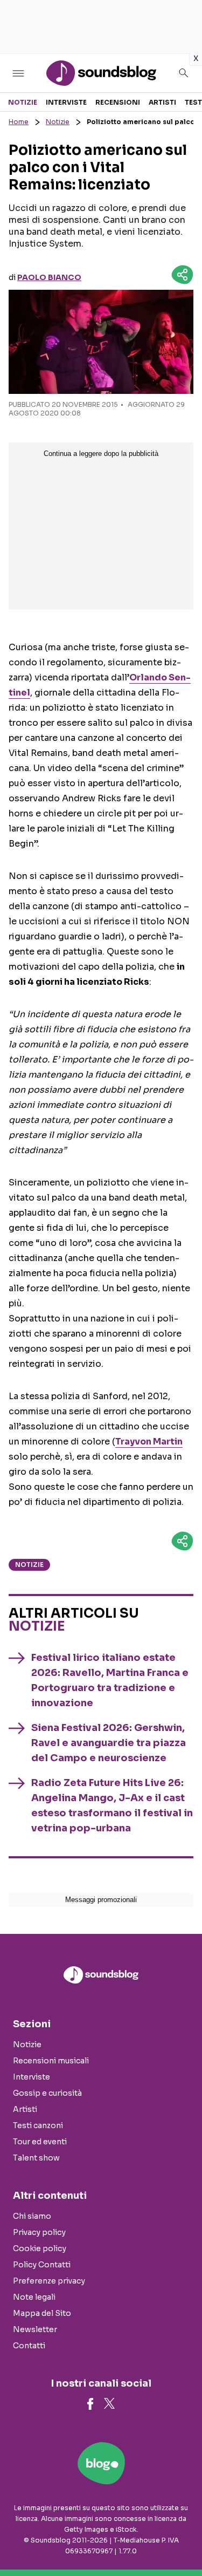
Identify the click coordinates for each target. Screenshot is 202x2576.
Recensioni (118, 102)
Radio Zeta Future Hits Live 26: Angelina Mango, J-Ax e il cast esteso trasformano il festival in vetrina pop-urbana (112, 1805)
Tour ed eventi (40, 2142)
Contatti (29, 2346)
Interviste (66, 102)
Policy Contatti (42, 2265)
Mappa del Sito (42, 2313)
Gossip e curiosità (47, 2093)
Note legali (34, 2297)
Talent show (36, 2158)
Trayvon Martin (149, 1442)
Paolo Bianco (49, 277)
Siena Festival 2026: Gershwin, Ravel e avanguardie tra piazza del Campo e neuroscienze (109, 1743)
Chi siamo (32, 2216)
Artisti (162, 102)
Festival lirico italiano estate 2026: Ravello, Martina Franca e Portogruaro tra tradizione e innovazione (110, 1680)
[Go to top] (180, 2540)
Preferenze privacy (49, 2281)
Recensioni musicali (51, 2061)
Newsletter (35, 2329)
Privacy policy (39, 2232)
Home (19, 122)
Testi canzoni (38, 2125)
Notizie (23, 102)
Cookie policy (40, 2248)
